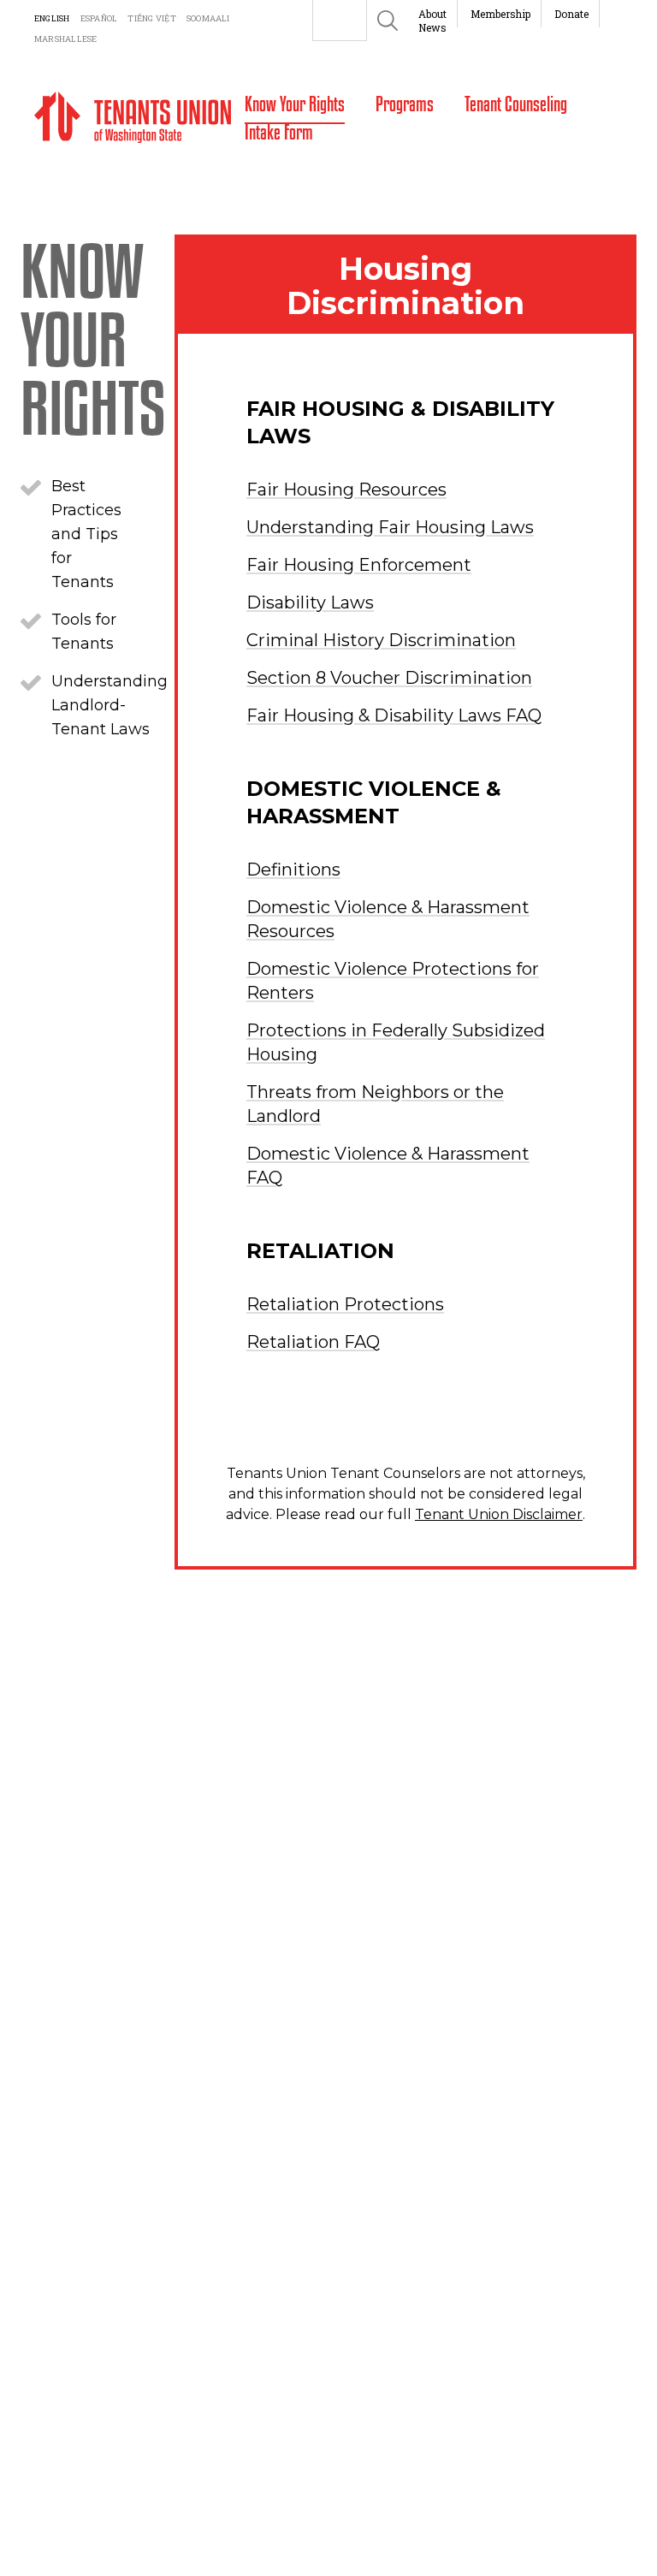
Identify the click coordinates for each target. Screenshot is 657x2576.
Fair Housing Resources (346, 490)
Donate (571, 14)
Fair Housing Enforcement (359, 565)
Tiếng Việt (151, 18)
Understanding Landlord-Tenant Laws (109, 705)
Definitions (293, 870)
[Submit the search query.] (388, 21)
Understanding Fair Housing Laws (390, 527)
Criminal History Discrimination (381, 640)
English (52, 18)
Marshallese (66, 39)
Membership (500, 14)
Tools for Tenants (84, 632)
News (432, 27)
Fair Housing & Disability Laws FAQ (394, 715)
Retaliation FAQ (313, 1342)
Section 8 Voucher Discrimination (389, 678)
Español (99, 18)
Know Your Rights (93, 337)
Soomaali (208, 18)
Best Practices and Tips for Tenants (86, 534)
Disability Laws (310, 602)
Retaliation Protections (345, 1304)
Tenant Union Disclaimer (499, 1514)
